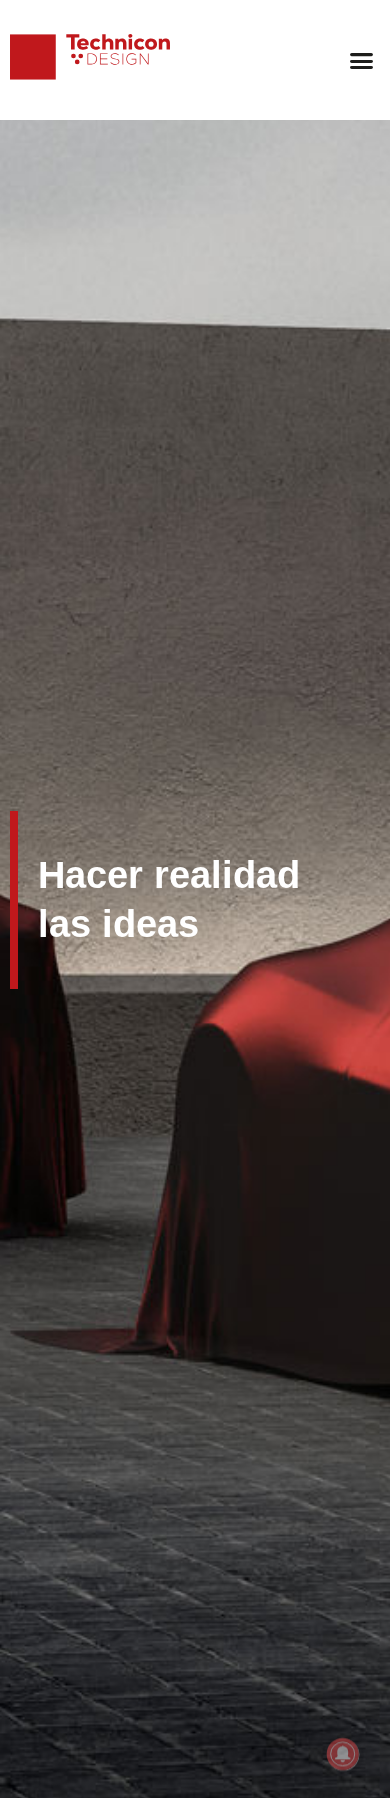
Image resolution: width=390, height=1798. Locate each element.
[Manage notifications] (343, 1754)
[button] (362, 60)
